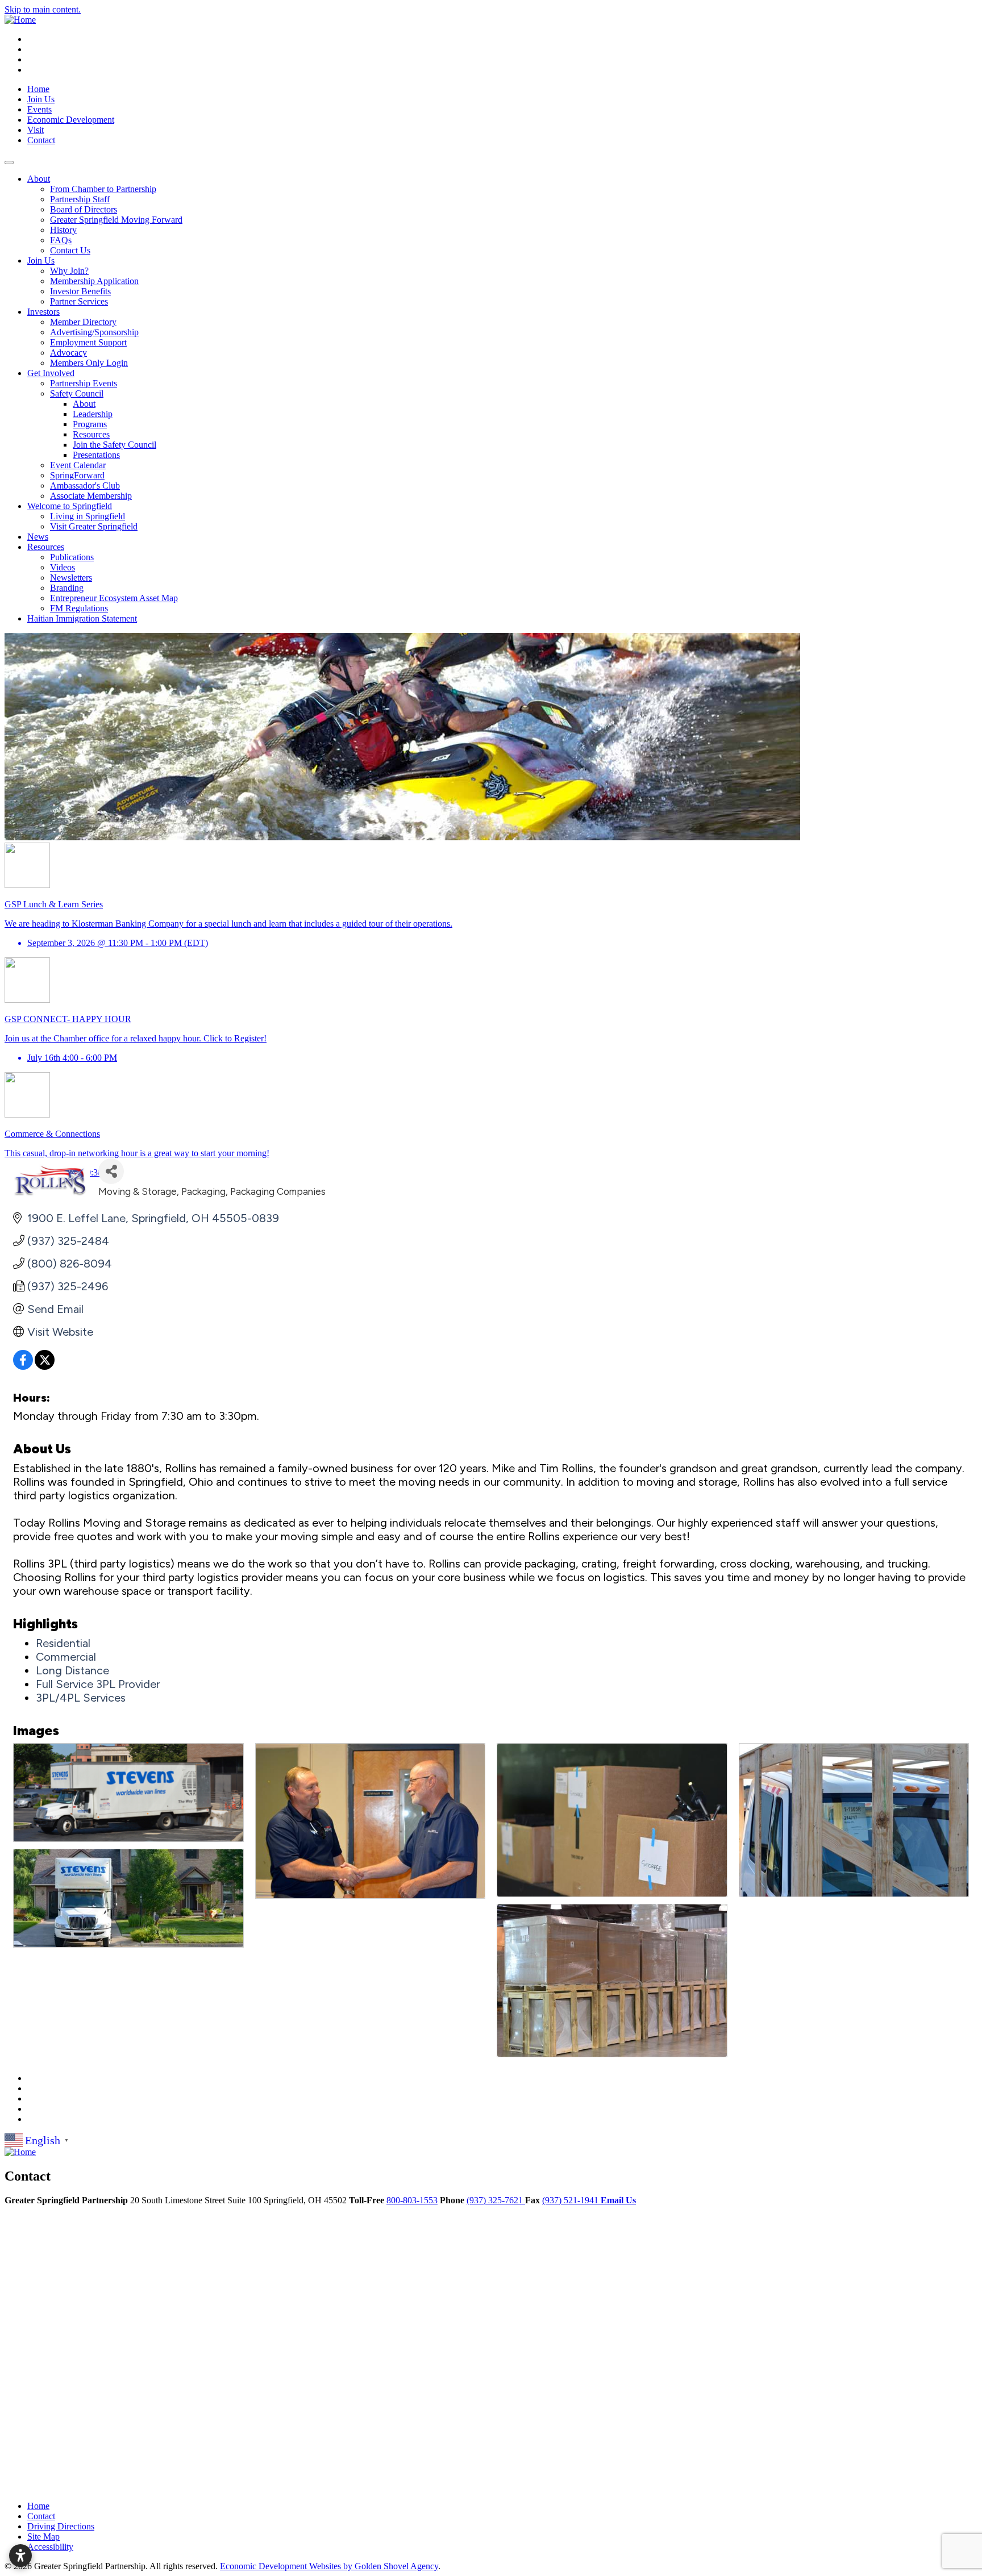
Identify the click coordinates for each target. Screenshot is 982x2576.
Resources (91, 434)
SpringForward (77, 475)
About (39, 179)
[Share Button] (111, 1171)
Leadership (93, 414)
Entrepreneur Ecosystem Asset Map (114, 598)
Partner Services (79, 301)
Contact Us (70, 250)
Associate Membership (91, 496)
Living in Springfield (88, 516)
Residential (63, 1643)
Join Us (41, 99)
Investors (43, 312)
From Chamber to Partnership (103, 189)
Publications (72, 557)
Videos (63, 567)
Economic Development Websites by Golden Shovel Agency (329, 2566)
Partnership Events (84, 383)
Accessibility (50, 2547)
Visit (36, 130)
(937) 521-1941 (571, 2200)
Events (39, 109)
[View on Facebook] (23, 1366)
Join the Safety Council (115, 445)
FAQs (61, 240)
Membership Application (94, 281)
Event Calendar (78, 465)
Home (38, 89)
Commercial (66, 1657)
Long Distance (72, 1670)
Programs (90, 424)
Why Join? (69, 271)
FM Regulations (79, 608)
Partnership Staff (80, 199)
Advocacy (68, 353)
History (63, 230)
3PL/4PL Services (81, 1698)
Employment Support (88, 342)
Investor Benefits (80, 291)
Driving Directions (61, 2526)
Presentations (96, 455)
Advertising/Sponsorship (94, 332)
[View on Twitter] (45, 1366)
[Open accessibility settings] (20, 2556)
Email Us (618, 2200)
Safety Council (77, 393)
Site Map (43, 2537)
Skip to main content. (43, 9)
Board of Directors (84, 209)
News (38, 537)
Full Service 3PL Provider (98, 1684)
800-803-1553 (412, 2200)
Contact (41, 140)
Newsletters (71, 578)
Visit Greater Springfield (94, 526)
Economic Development (71, 120)
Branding (67, 588)
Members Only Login (89, 363)
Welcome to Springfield (70, 506)
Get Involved (51, 373)
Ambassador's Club (85, 485)
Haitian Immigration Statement (82, 618)
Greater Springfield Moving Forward (116, 220)
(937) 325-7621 (496, 2200)
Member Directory (83, 322)
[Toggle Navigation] (9, 162)
